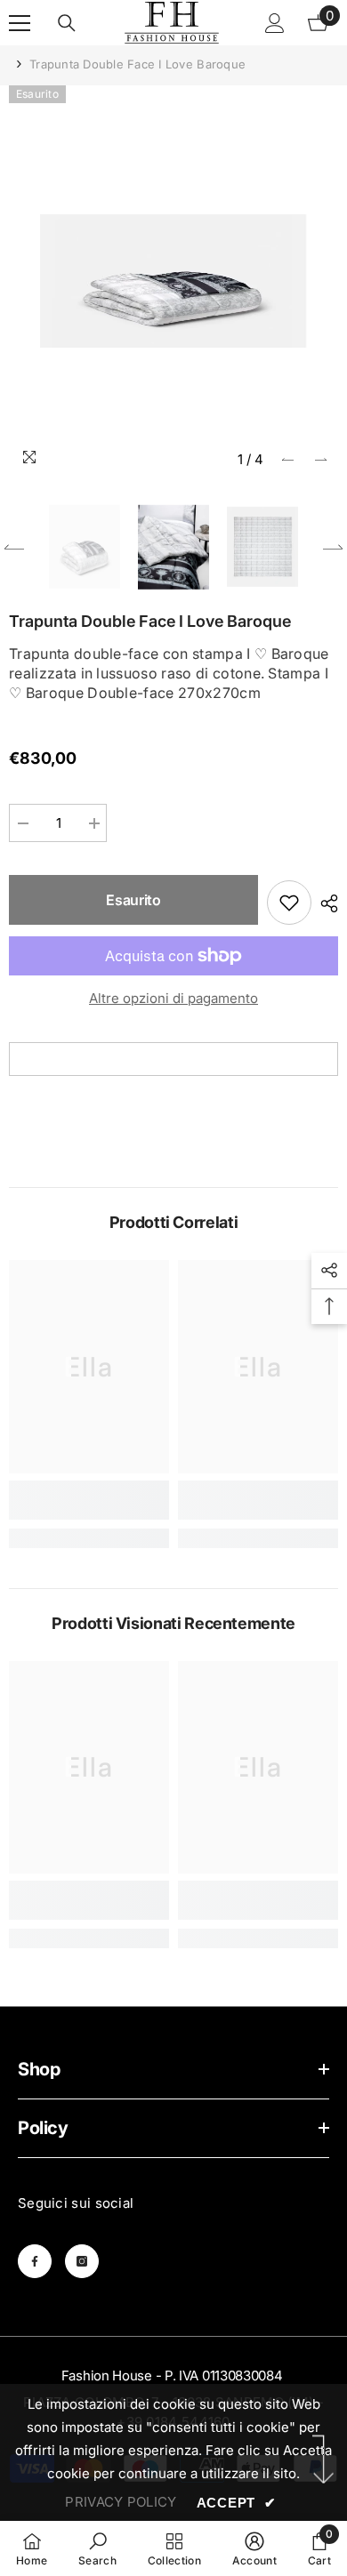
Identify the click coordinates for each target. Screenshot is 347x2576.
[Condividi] (325, 903)
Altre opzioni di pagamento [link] (173, 998)
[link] (89, 1500)
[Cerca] (67, 23)
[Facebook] (35, 2261)
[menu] (20, 23)
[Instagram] (82, 2261)
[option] (173, 281)
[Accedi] (275, 23)
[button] (288, 459)
